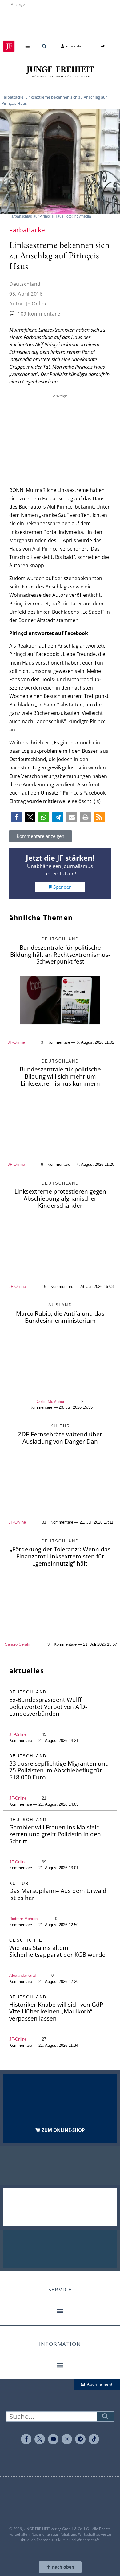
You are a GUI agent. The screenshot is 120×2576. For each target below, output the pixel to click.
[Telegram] (80, 2439)
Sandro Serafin (18, 1644)
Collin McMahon (51, 1401)
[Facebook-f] (26, 2439)
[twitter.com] (40, 2439)
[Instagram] (67, 2439)
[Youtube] (53, 2439)
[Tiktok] (94, 2439)
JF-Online (16, 1042)
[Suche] (105, 2416)
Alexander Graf (23, 1975)
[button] (28, 46)
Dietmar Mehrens (24, 1919)
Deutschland (25, 284)
